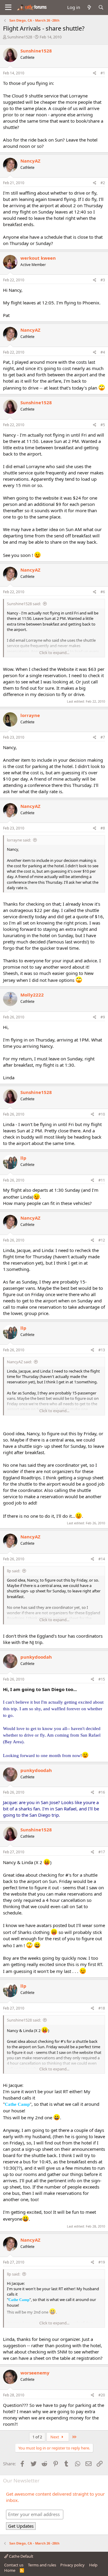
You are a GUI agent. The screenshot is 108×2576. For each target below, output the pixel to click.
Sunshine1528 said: (24, 604)
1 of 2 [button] (37, 2437)
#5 (103, 425)
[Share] (95, 73)
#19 (102, 2262)
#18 (102, 2008)
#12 (102, 1240)
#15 (102, 1679)
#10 (102, 1114)
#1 (103, 73)
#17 (102, 1852)
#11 (102, 1180)
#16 (102, 1792)
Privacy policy (72, 2565)
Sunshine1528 (20, 37)
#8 (103, 828)
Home (10, 2570)
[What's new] (89, 7)
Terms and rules (42, 2565)
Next (55, 2437)
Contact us (14, 2565)
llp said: (13, 1571)
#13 (102, 1350)
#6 (103, 592)
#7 (103, 737)
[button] (8, 7)
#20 (102, 2395)
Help (93, 2565)
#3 (103, 280)
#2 (103, 183)
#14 (102, 1559)
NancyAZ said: (19, 1362)
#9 (103, 1017)
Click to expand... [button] (54, 653)
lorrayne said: (19, 840)
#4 (103, 352)
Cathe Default (21, 2556)
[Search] (101, 7)
